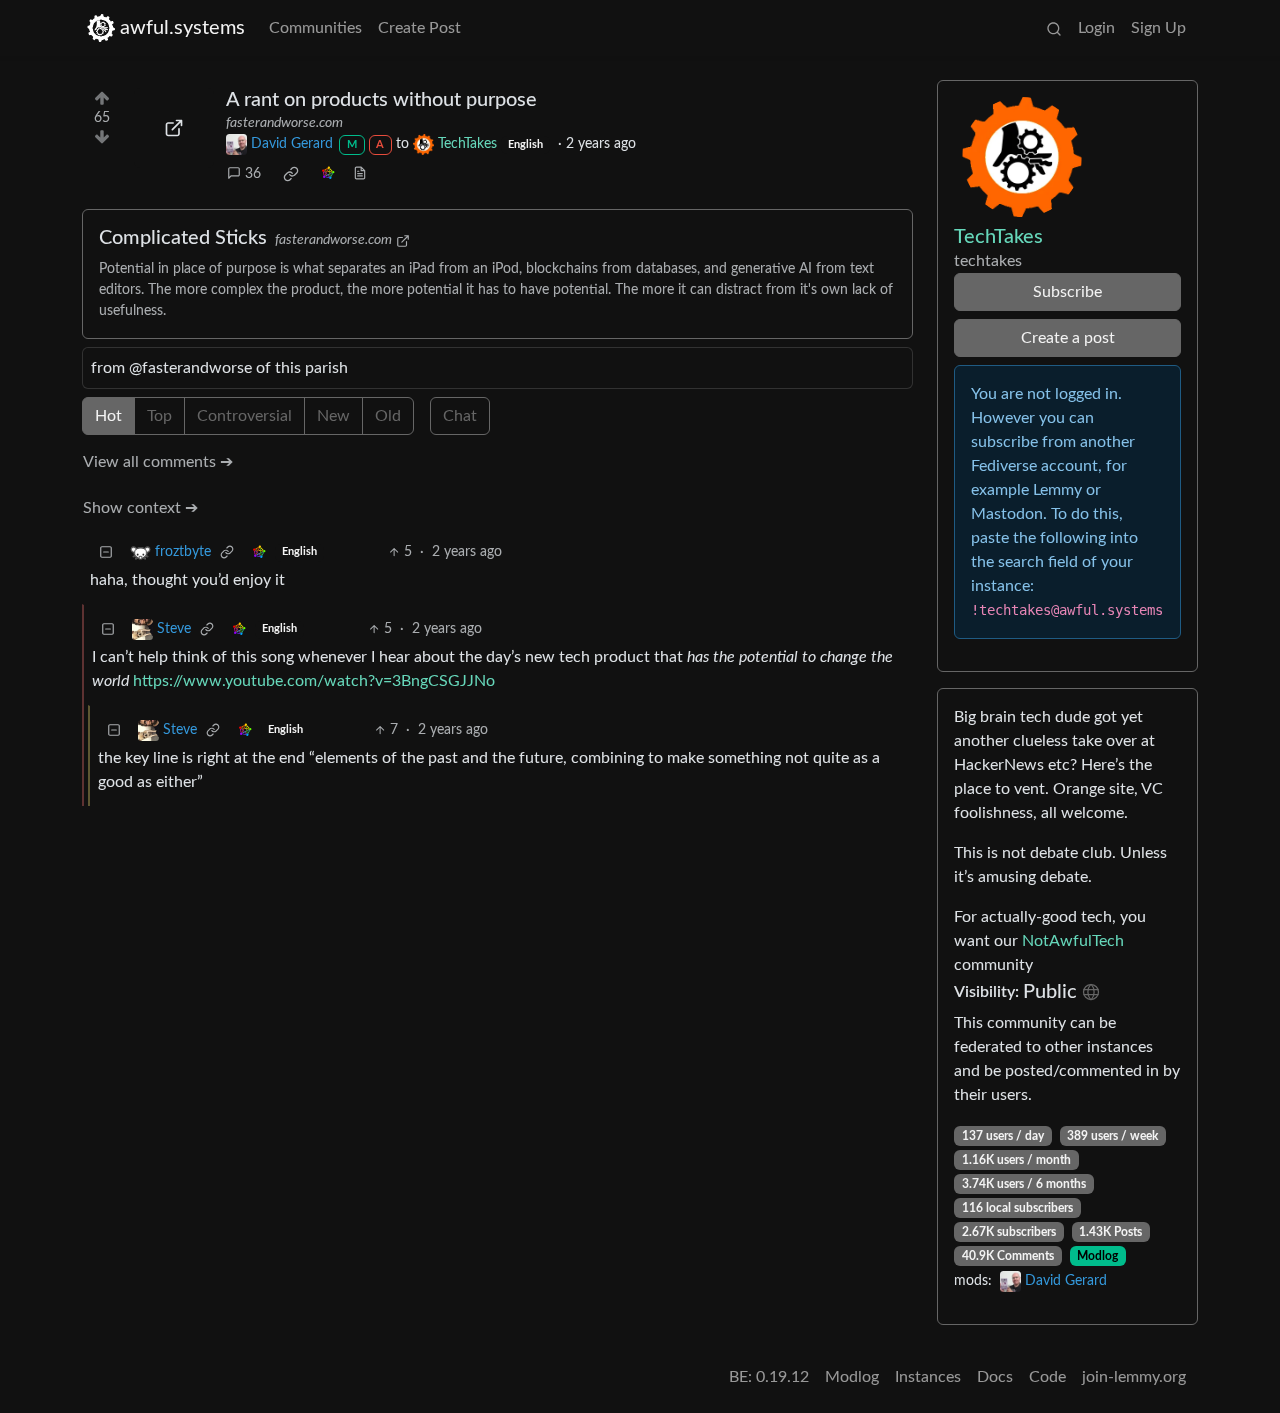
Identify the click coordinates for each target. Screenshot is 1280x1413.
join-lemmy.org (1134, 1377)
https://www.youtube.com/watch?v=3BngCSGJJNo (314, 681)
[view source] (360, 174)
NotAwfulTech (1073, 941)
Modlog (1097, 1256)
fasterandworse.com (284, 123)
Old (388, 416)
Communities (315, 28)
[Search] (1054, 28)
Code (1047, 1377)
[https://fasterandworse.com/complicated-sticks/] (174, 128)
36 (253, 174)
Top (159, 416)
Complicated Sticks (183, 238)
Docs (995, 1377)
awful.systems (182, 28)
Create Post (419, 28)
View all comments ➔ (158, 462)
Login (1096, 28)
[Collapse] (106, 552)
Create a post (1068, 338)
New (333, 416)
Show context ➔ (140, 508)
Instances (928, 1377)
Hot (108, 416)
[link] (291, 174)
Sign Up (1158, 28)
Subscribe (1067, 292)
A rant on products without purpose (381, 100)
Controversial (244, 416)
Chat (460, 416)
